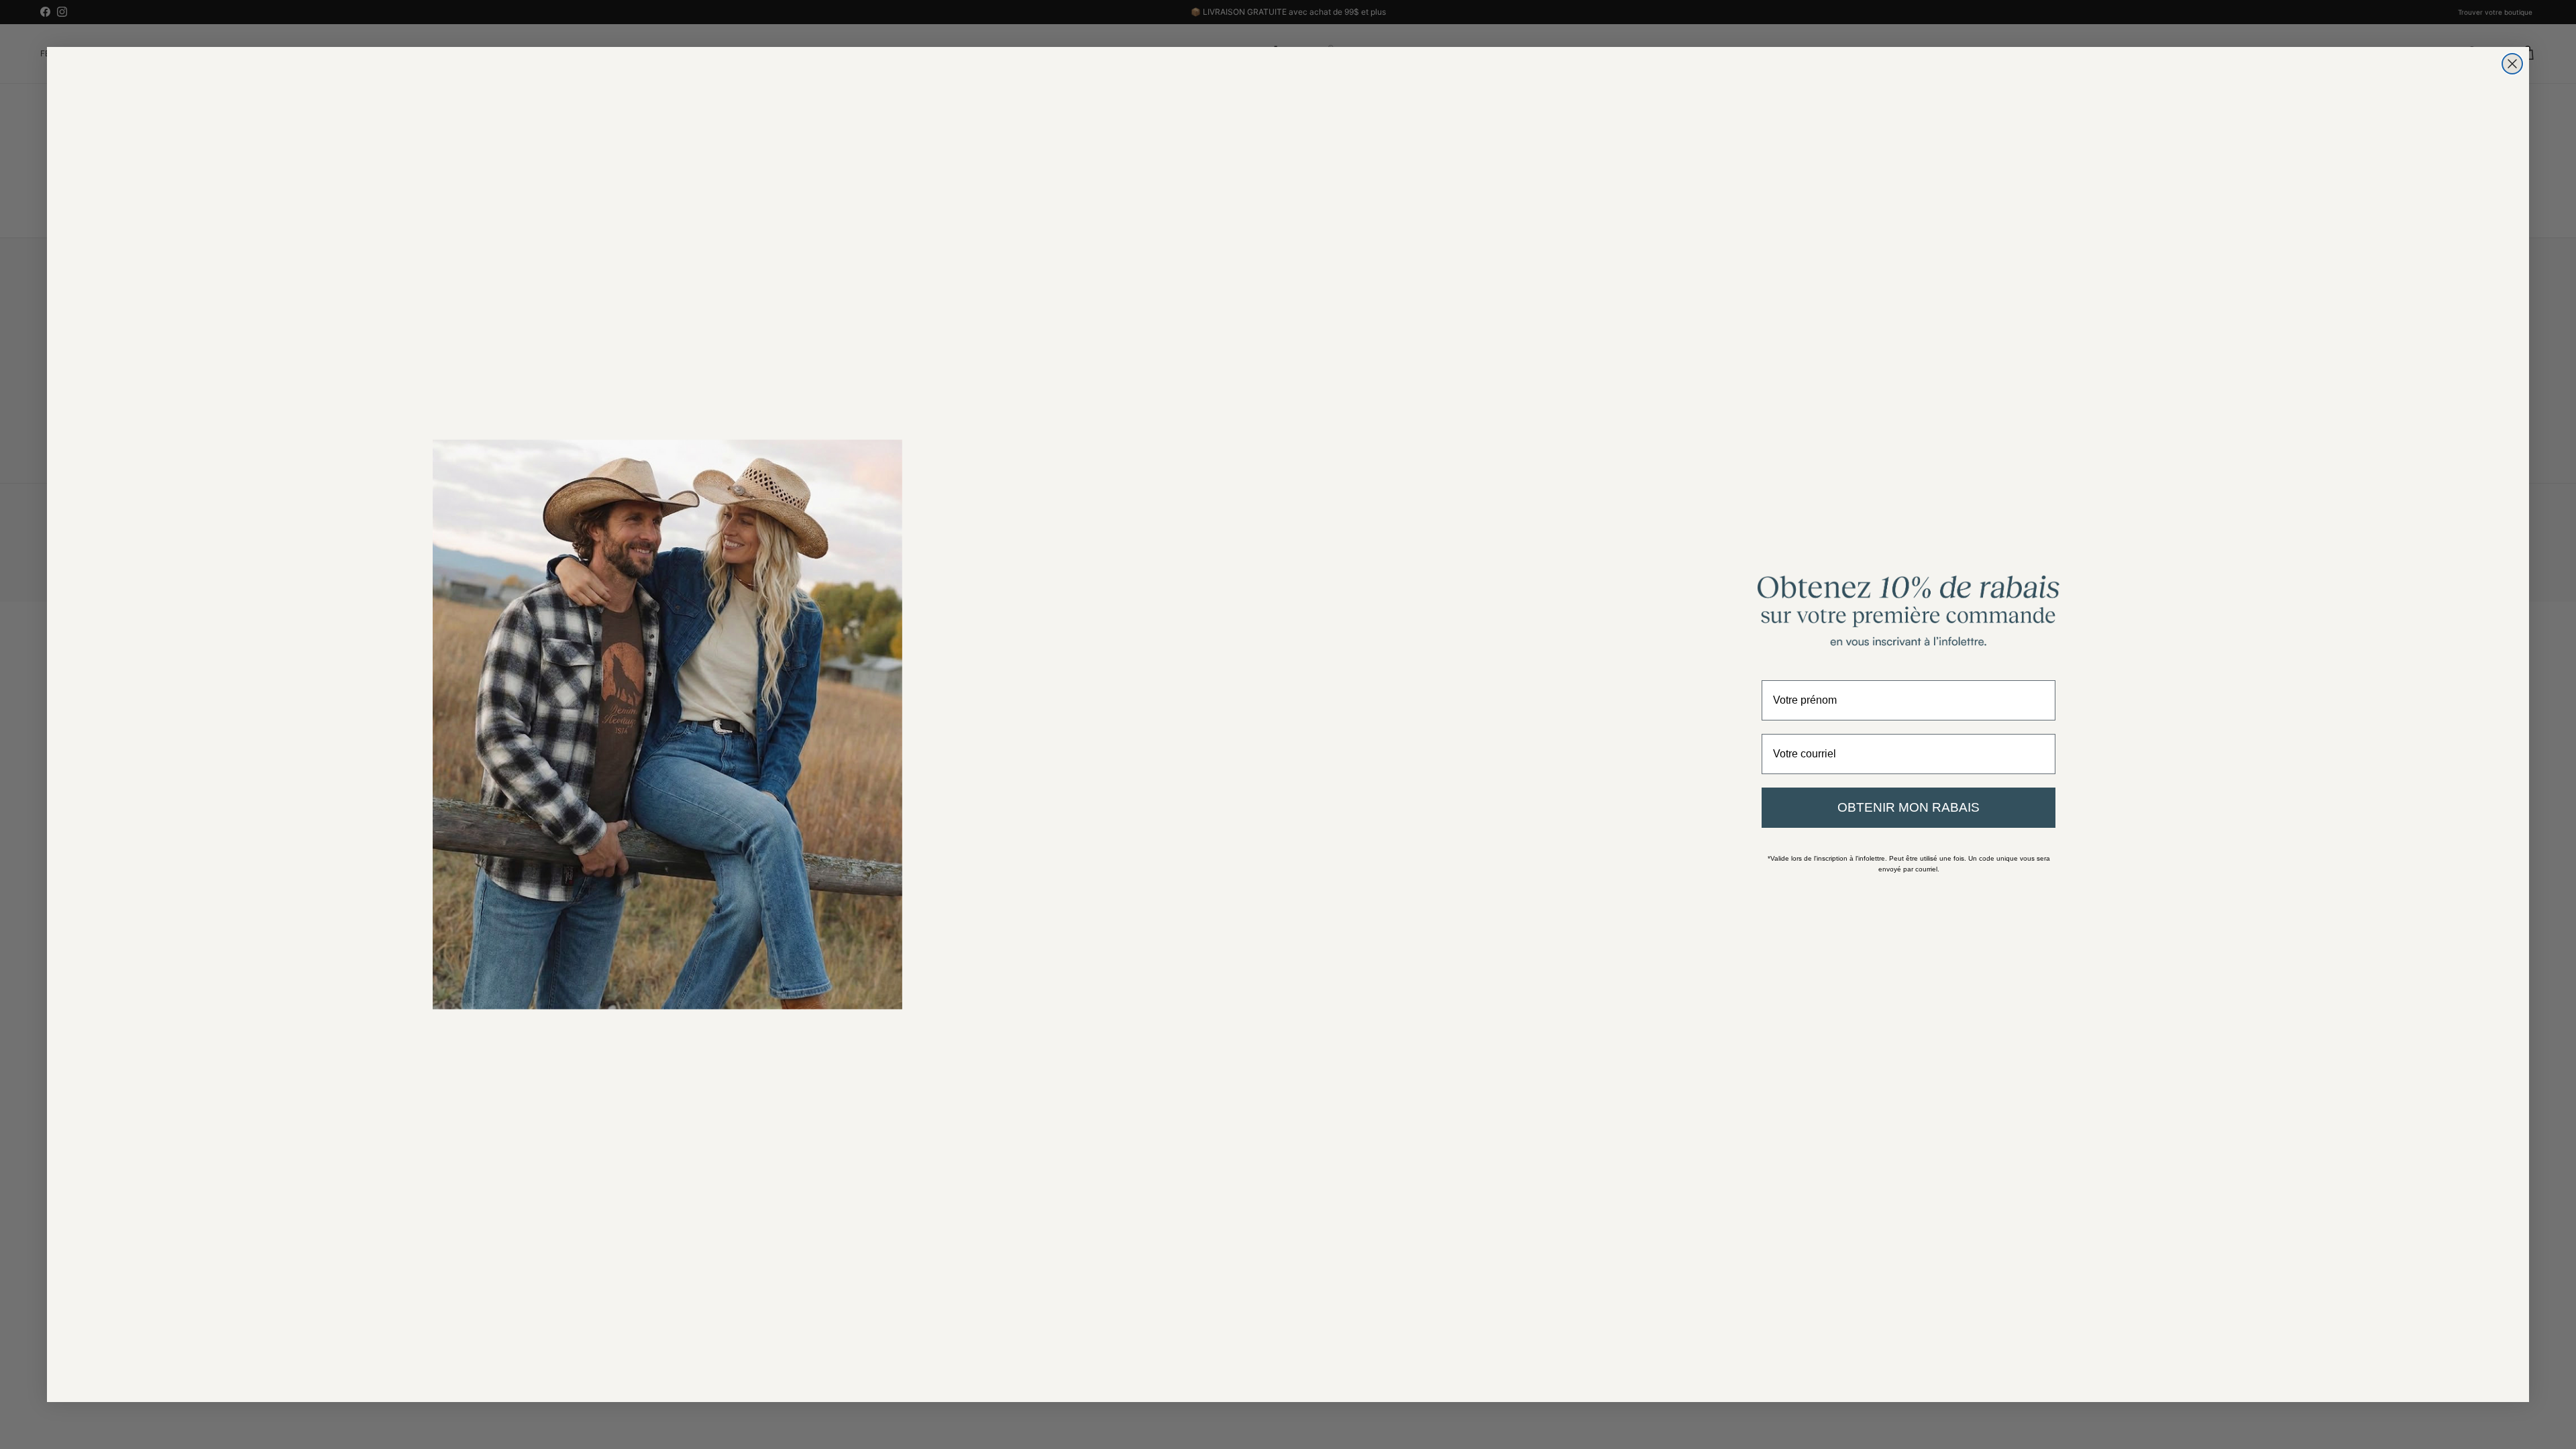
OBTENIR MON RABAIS (1909, 807)
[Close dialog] (2512, 64)
